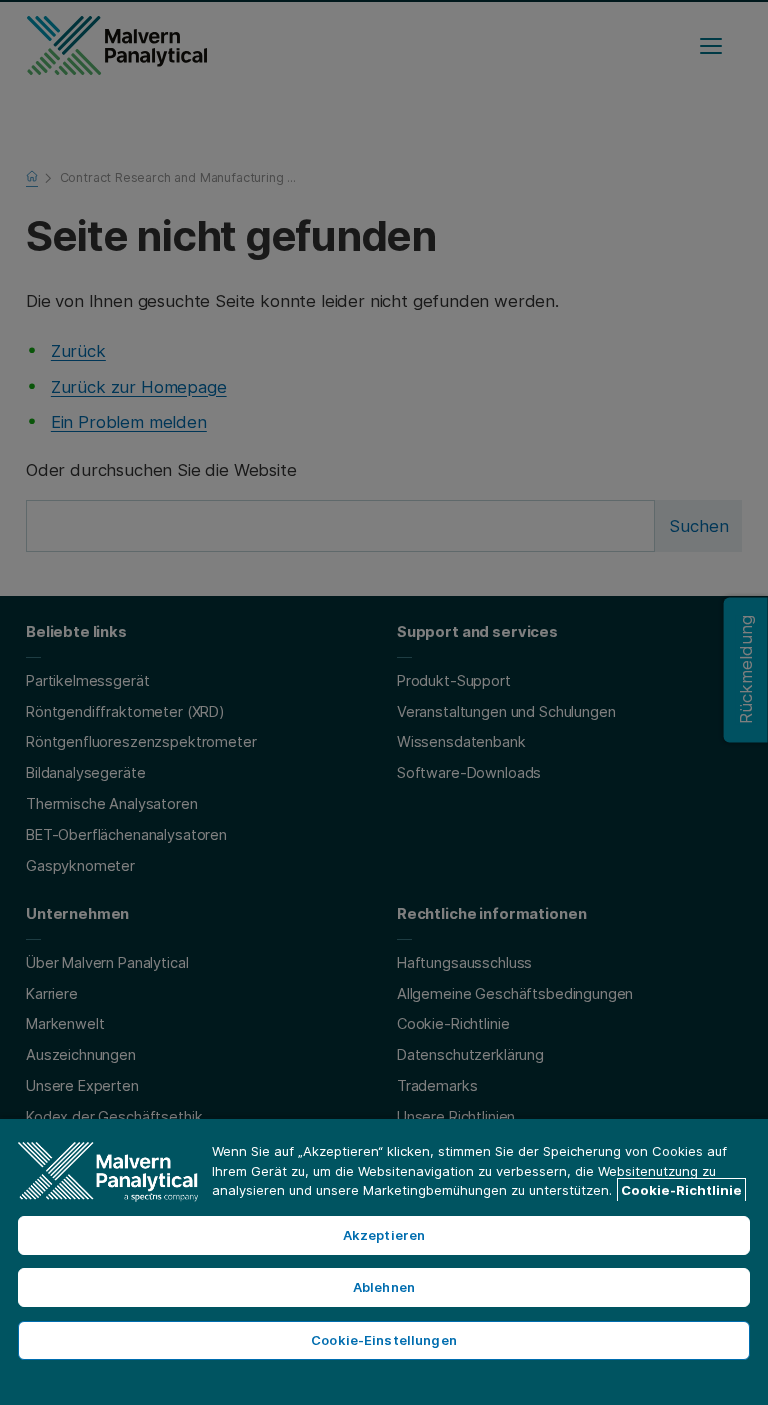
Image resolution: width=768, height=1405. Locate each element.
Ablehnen (384, 1287)
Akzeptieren (384, 1235)
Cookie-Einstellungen (384, 1340)
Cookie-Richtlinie (681, 1190)
